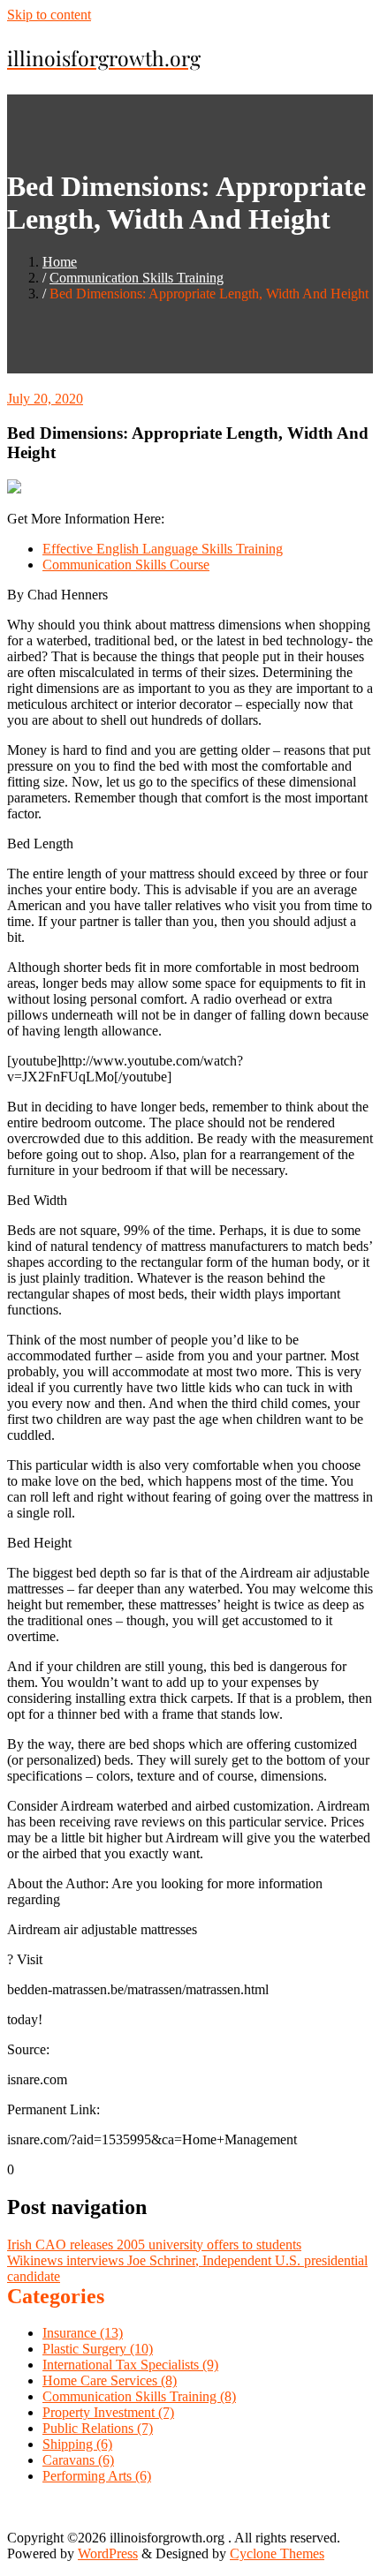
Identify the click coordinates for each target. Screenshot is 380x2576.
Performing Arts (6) (97, 2476)
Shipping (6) (77, 2444)
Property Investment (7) (108, 2412)
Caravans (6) (78, 2460)
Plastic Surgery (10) (98, 2349)
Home (60, 262)
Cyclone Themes (277, 2553)
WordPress (108, 2553)
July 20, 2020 (45, 399)
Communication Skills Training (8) (139, 2396)
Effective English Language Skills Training (163, 549)
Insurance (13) (83, 2333)
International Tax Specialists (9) (130, 2365)
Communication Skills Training (137, 278)
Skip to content (49, 15)
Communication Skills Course (126, 565)
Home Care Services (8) (110, 2380)
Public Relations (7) (98, 2428)
